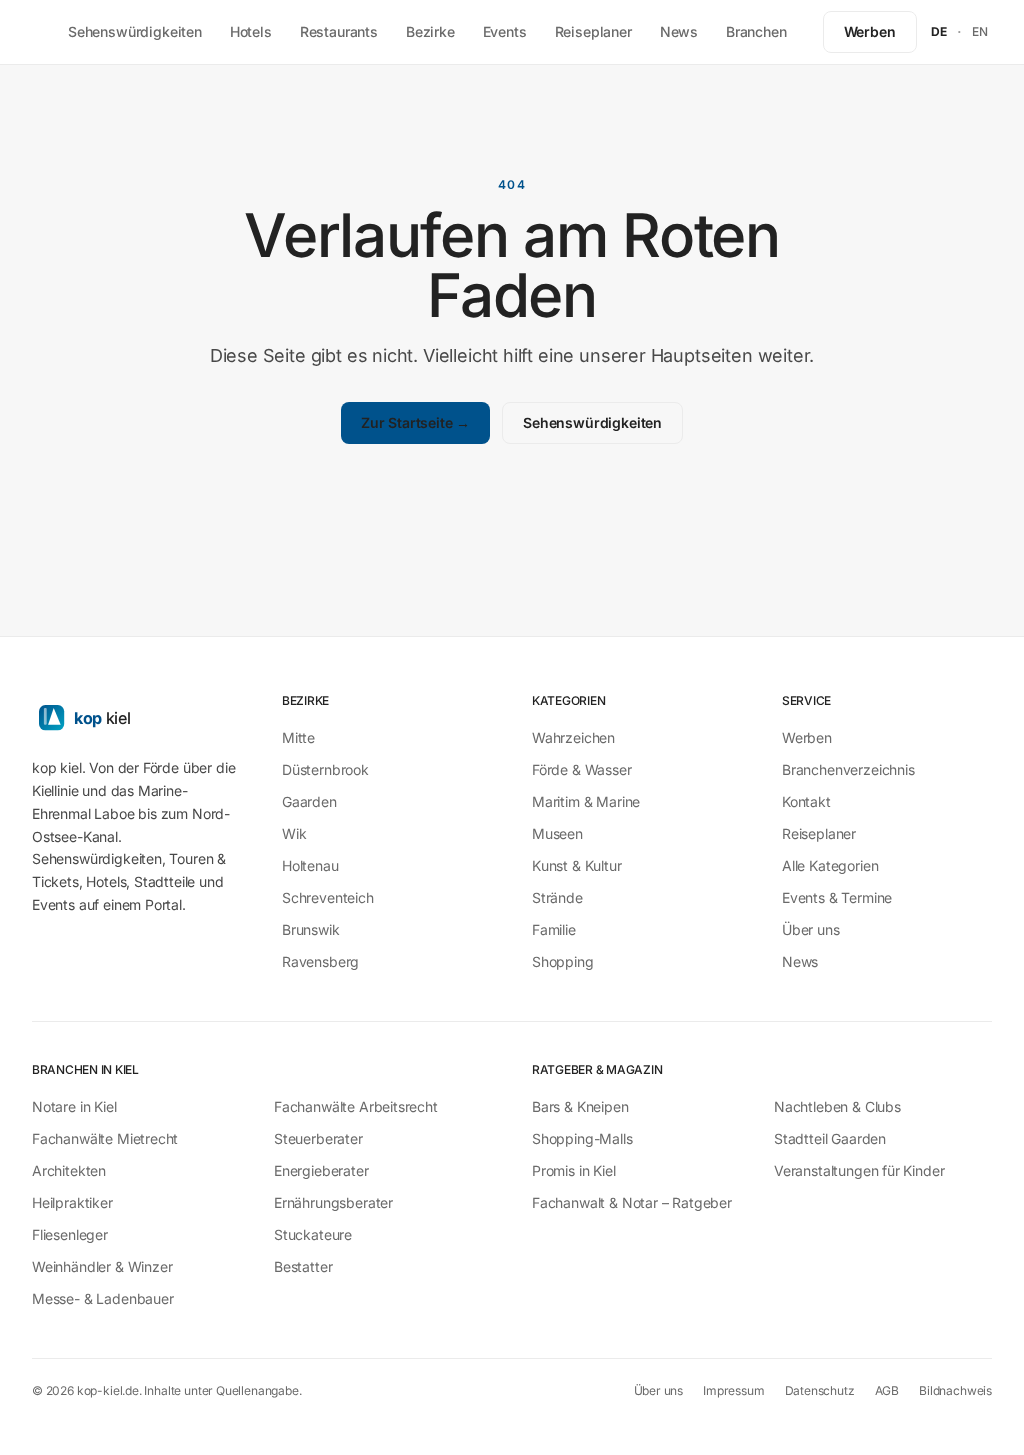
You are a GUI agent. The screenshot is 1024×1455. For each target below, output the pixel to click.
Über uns (811, 929)
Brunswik (311, 929)
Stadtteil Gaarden (830, 1138)
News (679, 31)
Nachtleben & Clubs (837, 1106)
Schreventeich (328, 897)
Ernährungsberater (333, 1202)
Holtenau (310, 865)
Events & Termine (837, 897)
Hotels (251, 31)
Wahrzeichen (573, 737)
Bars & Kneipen (580, 1106)
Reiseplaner (593, 31)
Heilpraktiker (72, 1202)
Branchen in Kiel (85, 1069)
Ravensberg (320, 961)
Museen (557, 833)
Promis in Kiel (574, 1170)
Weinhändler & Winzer (102, 1266)
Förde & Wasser (582, 769)
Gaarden (309, 801)
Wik (294, 833)
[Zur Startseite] (137, 717)
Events (505, 31)
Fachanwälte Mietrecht (105, 1138)
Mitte (298, 737)
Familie (554, 929)
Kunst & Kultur (577, 865)
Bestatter (303, 1266)
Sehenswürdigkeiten (135, 31)
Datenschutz (820, 1390)
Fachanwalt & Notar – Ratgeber (632, 1202)
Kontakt (806, 801)
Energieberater (321, 1170)
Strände (557, 897)
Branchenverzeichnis (848, 769)
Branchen (756, 31)
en (980, 31)
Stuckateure (313, 1234)
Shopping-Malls (582, 1138)
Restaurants (339, 31)
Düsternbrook (325, 769)
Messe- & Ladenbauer (103, 1298)
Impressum (733, 1390)
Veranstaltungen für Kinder (859, 1170)
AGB (887, 1390)
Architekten (69, 1170)
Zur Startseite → (415, 422)
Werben (870, 31)
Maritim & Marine (586, 801)
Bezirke (430, 31)
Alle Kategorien (830, 865)
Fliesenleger (70, 1234)
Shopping (563, 961)
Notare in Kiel (74, 1106)
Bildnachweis (955, 1390)
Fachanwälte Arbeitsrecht (356, 1106)
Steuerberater (318, 1138)
